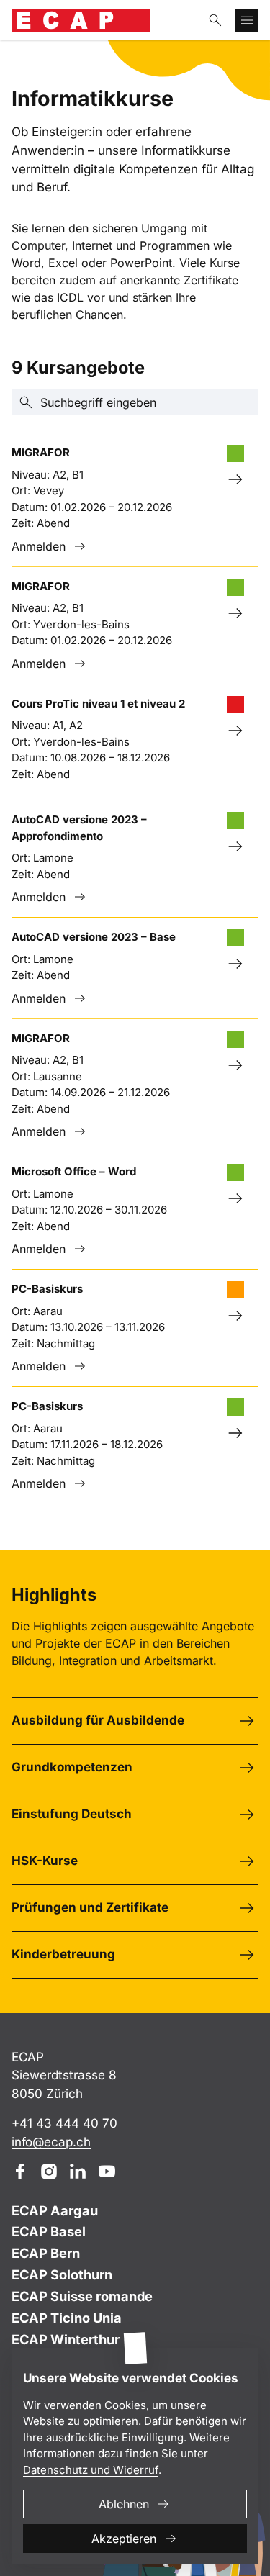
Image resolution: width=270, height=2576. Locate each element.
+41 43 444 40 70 (64, 2123)
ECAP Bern (46, 2253)
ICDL (70, 297)
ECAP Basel (49, 2231)
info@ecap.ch (51, 2142)
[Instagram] (49, 2171)
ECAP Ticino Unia (67, 2318)
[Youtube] (107, 2171)
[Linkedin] (78, 2171)
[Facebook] (20, 2171)
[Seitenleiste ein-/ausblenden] (247, 20)
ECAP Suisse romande (82, 2296)
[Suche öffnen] (215, 20)
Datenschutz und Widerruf (91, 2470)
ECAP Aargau (55, 2210)
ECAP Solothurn (62, 2274)
